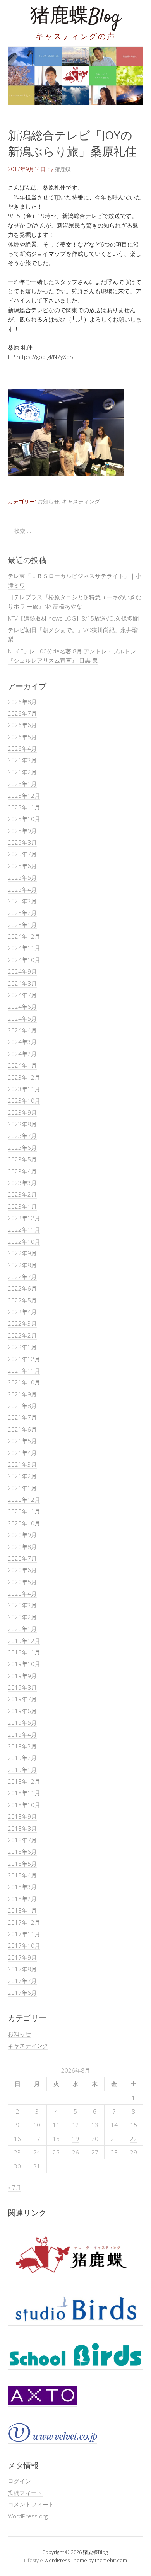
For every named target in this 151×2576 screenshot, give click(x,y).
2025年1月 (22, 925)
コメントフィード (31, 2504)
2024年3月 (22, 1042)
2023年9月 (22, 1112)
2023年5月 (22, 1159)
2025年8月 (22, 842)
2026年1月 (22, 784)
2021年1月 (22, 1488)
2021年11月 (24, 1370)
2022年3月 (22, 1323)
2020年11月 (24, 1511)
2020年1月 (22, 1629)
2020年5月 (22, 1582)
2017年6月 (22, 1993)
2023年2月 (22, 1194)
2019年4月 (22, 1734)
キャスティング (81, 501)
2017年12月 (24, 1922)
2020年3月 (22, 1605)
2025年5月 (22, 877)
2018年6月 (22, 1852)
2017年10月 (24, 1945)
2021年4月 (22, 1453)
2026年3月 (22, 760)
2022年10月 (24, 1241)
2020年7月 (22, 1558)
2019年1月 (22, 1770)
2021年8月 (22, 1406)
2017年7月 (22, 1981)
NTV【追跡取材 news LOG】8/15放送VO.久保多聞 (73, 618)
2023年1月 (22, 1206)
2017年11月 (24, 1934)
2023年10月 (24, 1100)
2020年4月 (22, 1593)
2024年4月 (22, 1030)
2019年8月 (22, 1687)
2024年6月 (22, 1007)
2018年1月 (22, 1910)
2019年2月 (22, 1758)
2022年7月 (22, 1277)
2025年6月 (22, 866)
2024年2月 (22, 1054)
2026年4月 (22, 748)
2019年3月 (22, 1746)
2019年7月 (22, 1699)
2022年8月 (22, 1265)
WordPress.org (28, 2516)
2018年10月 (24, 1805)
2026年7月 (22, 713)
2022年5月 (22, 1300)
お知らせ (48, 501)
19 (75, 2139)
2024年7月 (22, 995)
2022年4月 (22, 1312)
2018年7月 (22, 1840)
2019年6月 (22, 1711)
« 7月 (15, 2187)
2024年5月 (22, 1018)
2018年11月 (24, 1793)
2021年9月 (22, 1394)
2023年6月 (22, 1148)
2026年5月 (22, 737)
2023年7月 (22, 1136)
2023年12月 (24, 1077)
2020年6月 (22, 1570)
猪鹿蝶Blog (75, 17)
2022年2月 (22, 1335)
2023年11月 (24, 1089)
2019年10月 (24, 1664)
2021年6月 (22, 1429)
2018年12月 (24, 1781)
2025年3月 (22, 901)
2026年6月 (22, 725)
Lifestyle (33, 2560)
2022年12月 (24, 1218)
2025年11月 (24, 807)
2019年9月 (22, 1676)
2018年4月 (22, 1875)
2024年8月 (22, 983)
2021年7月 (22, 1417)
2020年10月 (24, 1523)
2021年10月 (24, 1382)
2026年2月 (22, 772)
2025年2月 (22, 913)
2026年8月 (22, 702)
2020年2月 (22, 1617)
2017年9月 (22, 1957)
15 (134, 2125)
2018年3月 (22, 1887)
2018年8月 (22, 1828)
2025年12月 (24, 796)
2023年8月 (22, 1124)
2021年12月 (24, 1359)
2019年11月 (24, 1652)
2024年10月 (24, 960)
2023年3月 (22, 1183)
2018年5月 (22, 1864)
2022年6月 (22, 1288)
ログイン (19, 2481)
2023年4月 (22, 1171)
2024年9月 (22, 971)
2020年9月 (22, 1535)
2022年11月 (24, 1229)
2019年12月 (24, 1641)
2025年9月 (22, 831)
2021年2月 (22, 1476)
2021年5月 (22, 1441)
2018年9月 (22, 1816)
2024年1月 (22, 1065)
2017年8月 (22, 1969)
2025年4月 (22, 889)
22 (134, 2139)
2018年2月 (22, 1899)
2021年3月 (22, 1464)
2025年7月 (22, 854)
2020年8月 (22, 1547)
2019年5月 (22, 1722)
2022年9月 (22, 1253)
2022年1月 (22, 1347)
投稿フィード (25, 2493)
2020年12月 (24, 1500)
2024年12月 (24, 936)
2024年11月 (24, 948)
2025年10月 (24, 819)
